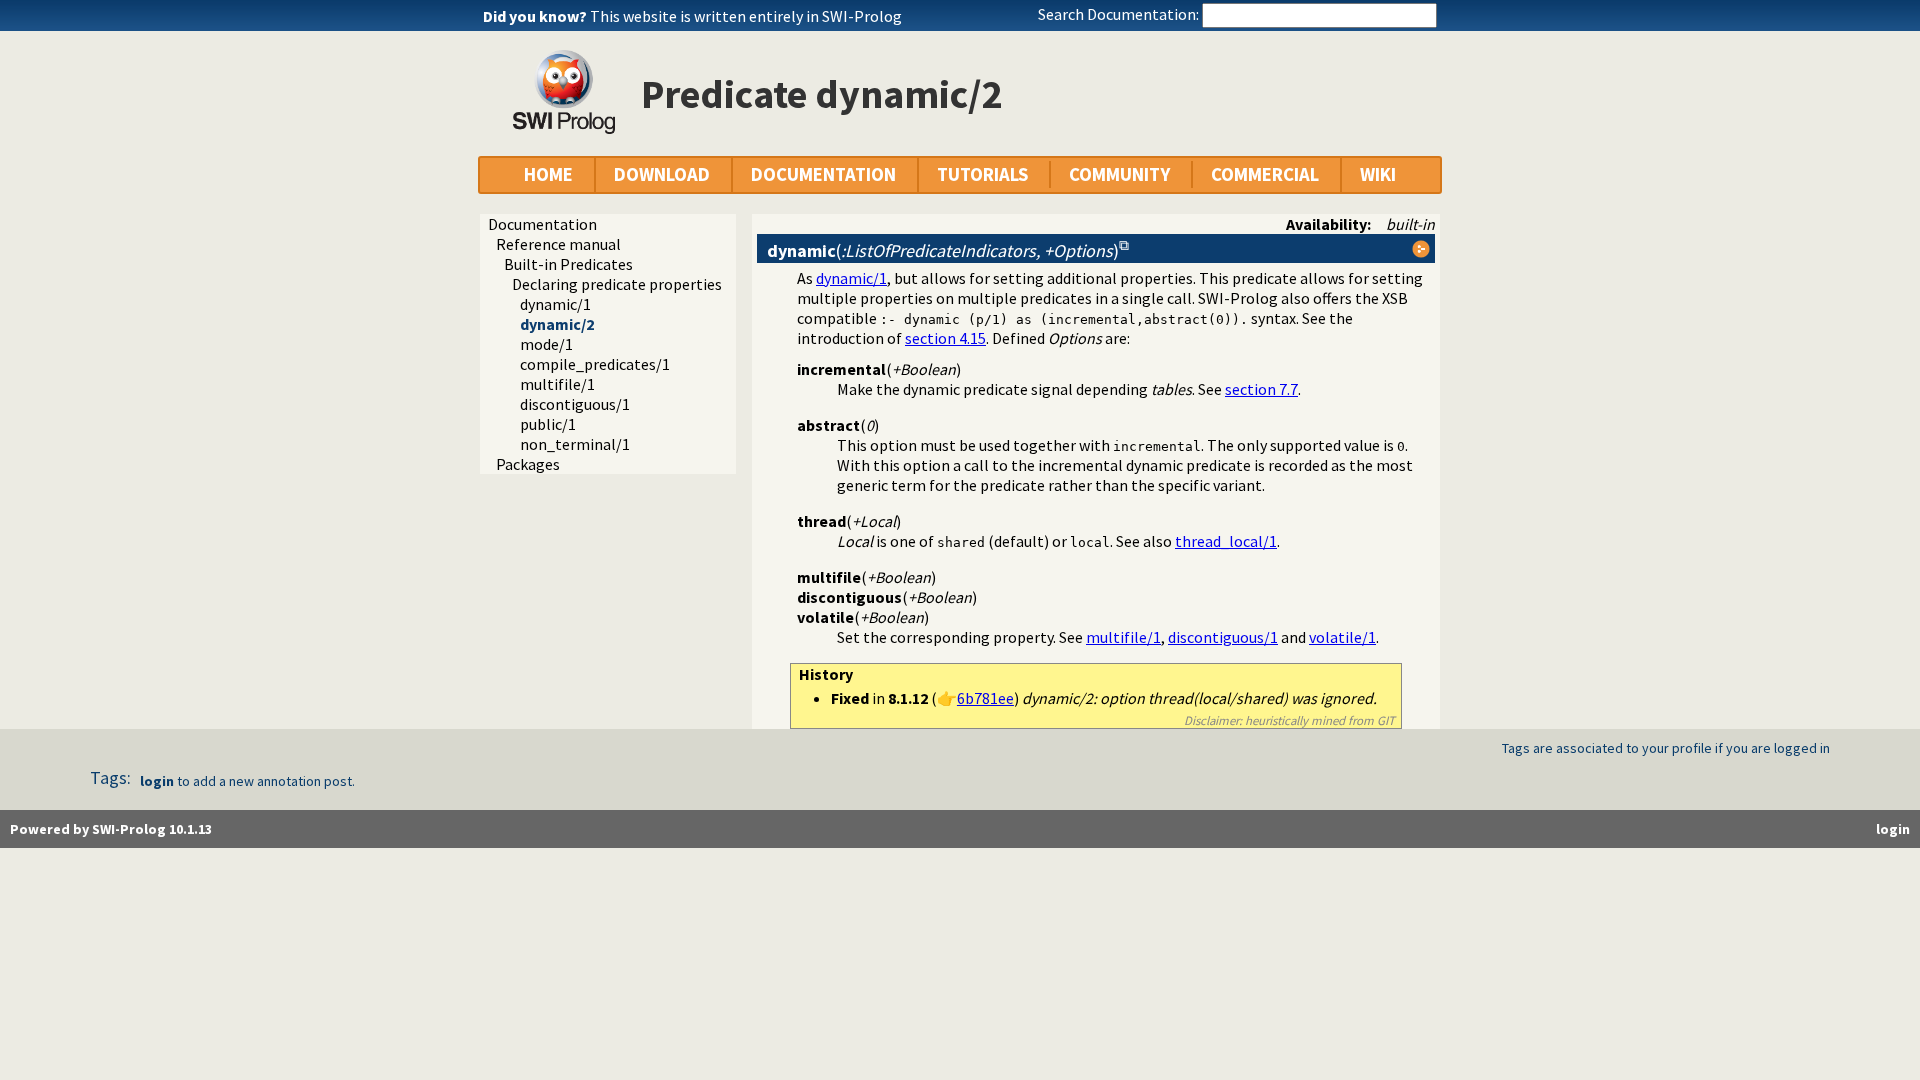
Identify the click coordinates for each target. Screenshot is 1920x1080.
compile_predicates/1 (595, 364)
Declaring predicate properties (617, 284)
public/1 (548, 424)
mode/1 (546, 344)
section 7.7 (1261, 389)
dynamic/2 (557, 324)
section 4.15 (945, 338)
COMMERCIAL (1265, 174)
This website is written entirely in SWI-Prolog (746, 16)
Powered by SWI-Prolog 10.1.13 (111, 829)
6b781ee (985, 698)
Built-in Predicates (568, 264)
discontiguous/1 (575, 404)
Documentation (542, 224)
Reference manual (558, 244)
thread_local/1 (1226, 541)
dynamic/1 (555, 304)
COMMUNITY (1119, 174)
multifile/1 (557, 384)
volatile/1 (1342, 637)
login (157, 781)
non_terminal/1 (575, 444)
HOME (548, 174)
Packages (528, 464)
